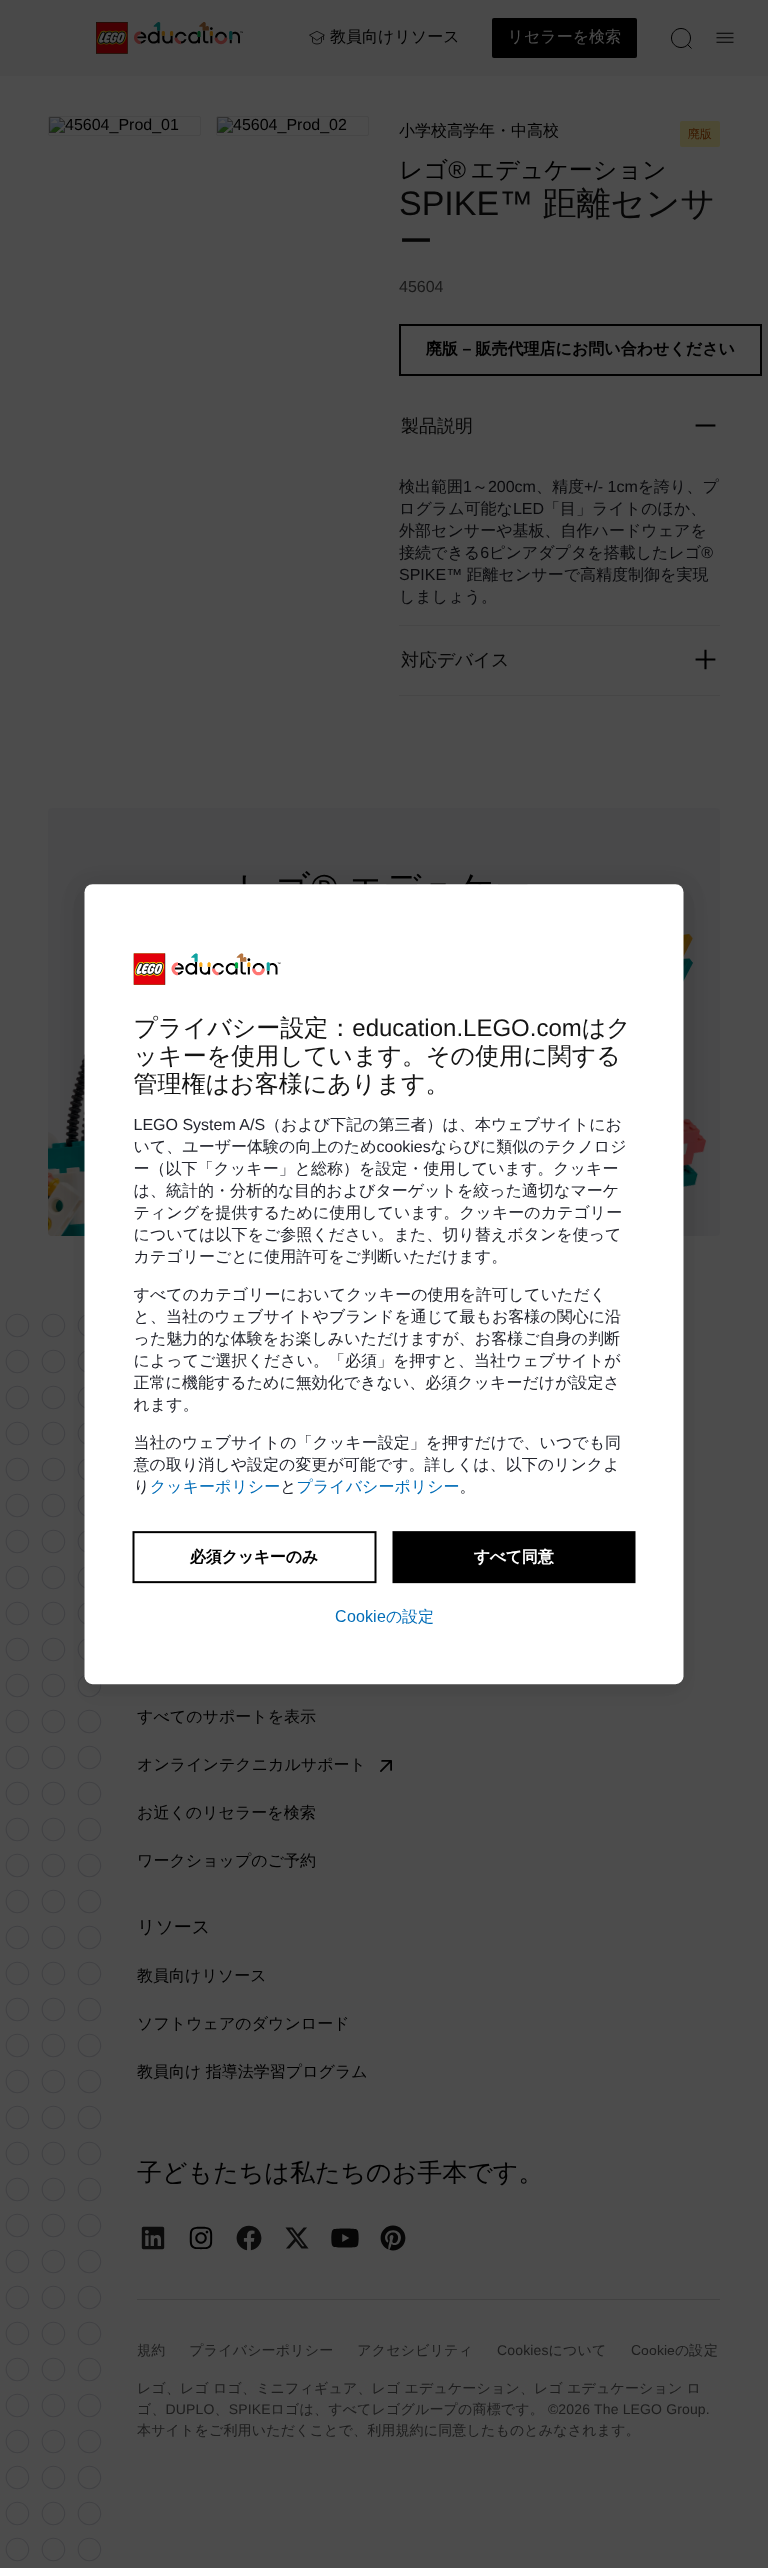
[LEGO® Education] (208, 969)
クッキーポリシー (215, 1487)
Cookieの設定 (384, 1616)
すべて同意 (514, 1556)
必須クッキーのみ (254, 1556)
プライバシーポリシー (378, 1487)
